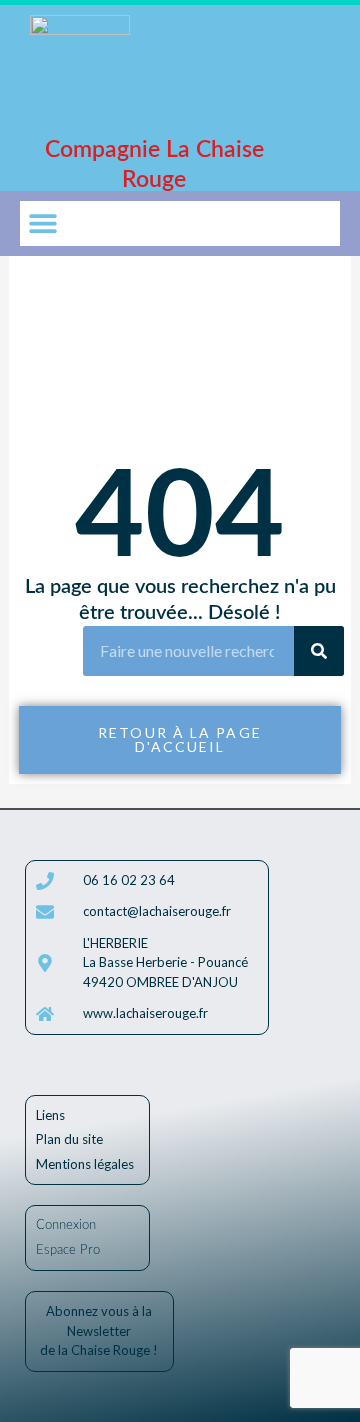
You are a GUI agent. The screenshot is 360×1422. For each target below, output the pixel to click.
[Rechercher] (319, 651)
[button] (42, 223)
